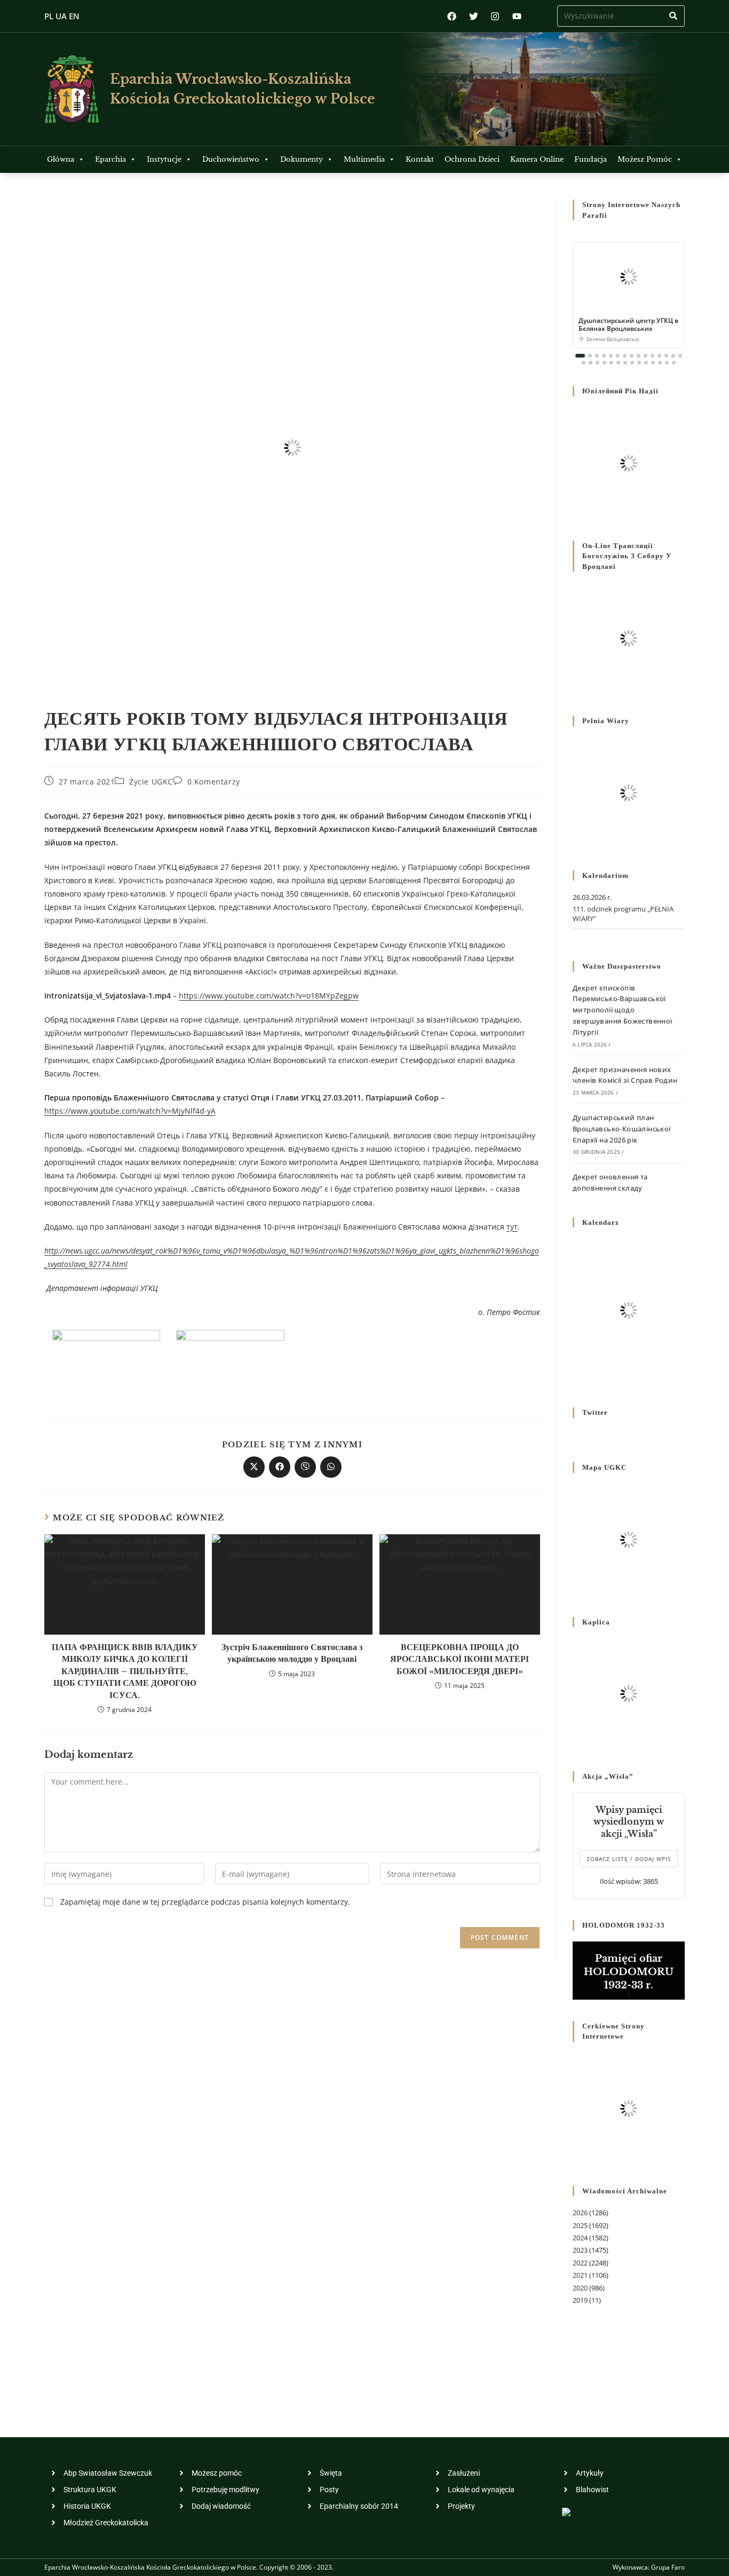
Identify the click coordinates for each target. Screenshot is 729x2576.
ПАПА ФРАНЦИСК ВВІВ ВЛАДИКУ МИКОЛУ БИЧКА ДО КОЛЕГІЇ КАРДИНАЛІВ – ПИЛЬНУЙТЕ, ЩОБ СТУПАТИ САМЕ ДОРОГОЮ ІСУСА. (125, 1671)
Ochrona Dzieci (472, 159)
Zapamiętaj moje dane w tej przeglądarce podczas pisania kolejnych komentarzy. (205, 1902)
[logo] (72, 89)
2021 (580, 2275)
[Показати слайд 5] (611, 356)
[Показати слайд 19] (604, 363)
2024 (580, 2238)
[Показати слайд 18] (597, 363)
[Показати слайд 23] (632, 363)
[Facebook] (452, 16)
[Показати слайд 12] (659, 356)
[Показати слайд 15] (680, 356)
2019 (580, 2300)
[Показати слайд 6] (618, 356)
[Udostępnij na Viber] (305, 1467)
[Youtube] (517, 16)
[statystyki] (566, 2511)
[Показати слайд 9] (639, 356)
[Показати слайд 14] (673, 356)
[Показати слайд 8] (632, 356)
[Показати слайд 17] (591, 363)
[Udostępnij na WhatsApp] (331, 1467)
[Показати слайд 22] (625, 363)
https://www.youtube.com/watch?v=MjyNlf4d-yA (130, 1111)
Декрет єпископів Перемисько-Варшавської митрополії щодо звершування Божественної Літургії (623, 1010)
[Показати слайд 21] (618, 363)
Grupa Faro (668, 2567)
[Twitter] (474, 16)
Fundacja (591, 159)
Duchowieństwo (231, 159)
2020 (580, 2288)
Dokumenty (302, 159)
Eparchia (110, 159)
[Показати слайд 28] (667, 363)
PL (49, 16)
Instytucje (164, 159)
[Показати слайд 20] (611, 363)
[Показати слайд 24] (639, 363)
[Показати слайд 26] (653, 363)
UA (61, 16)
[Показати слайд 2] (590, 356)
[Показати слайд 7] (625, 356)
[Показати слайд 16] (584, 363)
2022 (580, 2263)
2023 (580, 2250)
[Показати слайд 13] (666, 356)
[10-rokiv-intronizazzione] (230, 1362)
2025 (580, 2225)
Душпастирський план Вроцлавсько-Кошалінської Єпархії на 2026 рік (622, 1129)
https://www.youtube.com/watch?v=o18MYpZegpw (269, 996)
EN (74, 16)
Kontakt (420, 159)
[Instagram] (495, 16)
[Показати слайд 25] (646, 363)
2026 (580, 2213)
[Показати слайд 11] (652, 356)
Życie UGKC (151, 782)
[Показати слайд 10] (645, 356)
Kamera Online (537, 159)
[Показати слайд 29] (674, 363)
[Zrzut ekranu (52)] (106, 1362)
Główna (61, 159)
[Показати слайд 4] (604, 356)
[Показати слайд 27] (660, 363)
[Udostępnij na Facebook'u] (280, 1467)
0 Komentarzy (214, 782)
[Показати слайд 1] (580, 356)
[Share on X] (254, 1467)
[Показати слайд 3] (597, 356)
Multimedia (364, 159)
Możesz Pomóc (645, 159)
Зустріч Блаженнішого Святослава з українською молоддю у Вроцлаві (292, 1653)
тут (512, 1227)
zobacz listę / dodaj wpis (629, 1859)
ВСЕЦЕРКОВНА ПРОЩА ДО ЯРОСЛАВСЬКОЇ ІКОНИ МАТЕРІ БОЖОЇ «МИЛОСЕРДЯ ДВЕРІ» (459, 1659)
